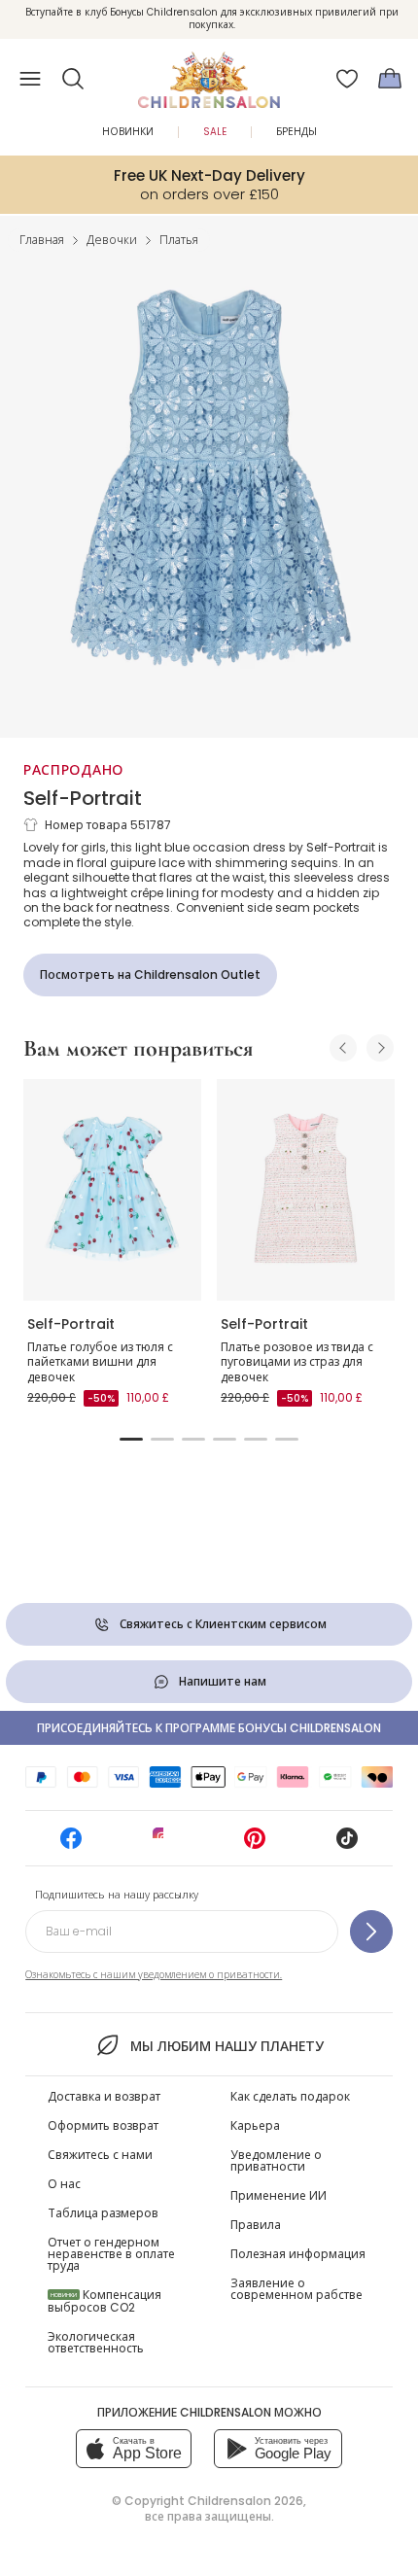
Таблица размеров (103, 2213)
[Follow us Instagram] (163, 1845)
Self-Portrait (83, 798)
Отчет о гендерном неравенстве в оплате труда (111, 2254)
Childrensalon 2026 (245, 2501)
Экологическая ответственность (96, 2342)
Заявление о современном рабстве (296, 2289)
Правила (256, 2225)
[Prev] (343, 1048)
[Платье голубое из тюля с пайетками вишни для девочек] (112, 1190)
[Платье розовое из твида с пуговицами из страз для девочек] (306, 1190)
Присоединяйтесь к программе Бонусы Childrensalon (209, 1728)
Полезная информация (298, 2254)
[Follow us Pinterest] (255, 1845)
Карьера (255, 2125)
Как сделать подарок (290, 2096)
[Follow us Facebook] (71, 1845)
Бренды (296, 132)
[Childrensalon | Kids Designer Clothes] (209, 73)
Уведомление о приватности (276, 2160)
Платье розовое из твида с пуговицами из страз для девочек (297, 1362)
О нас (64, 2184)
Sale (215, 132)
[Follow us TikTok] (347, 1845)
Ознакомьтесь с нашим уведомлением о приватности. (154, 1975)
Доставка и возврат (104, 2096)
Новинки (128, 132)
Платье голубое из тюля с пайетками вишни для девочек (100, 1362)
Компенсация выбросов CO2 (104, 2301)
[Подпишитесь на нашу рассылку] (371, 1932)
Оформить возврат (103, 2125)
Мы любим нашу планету (226, 2046)
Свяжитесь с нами (100, 2155)
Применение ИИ (279, 2195)
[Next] (380, 1048)
